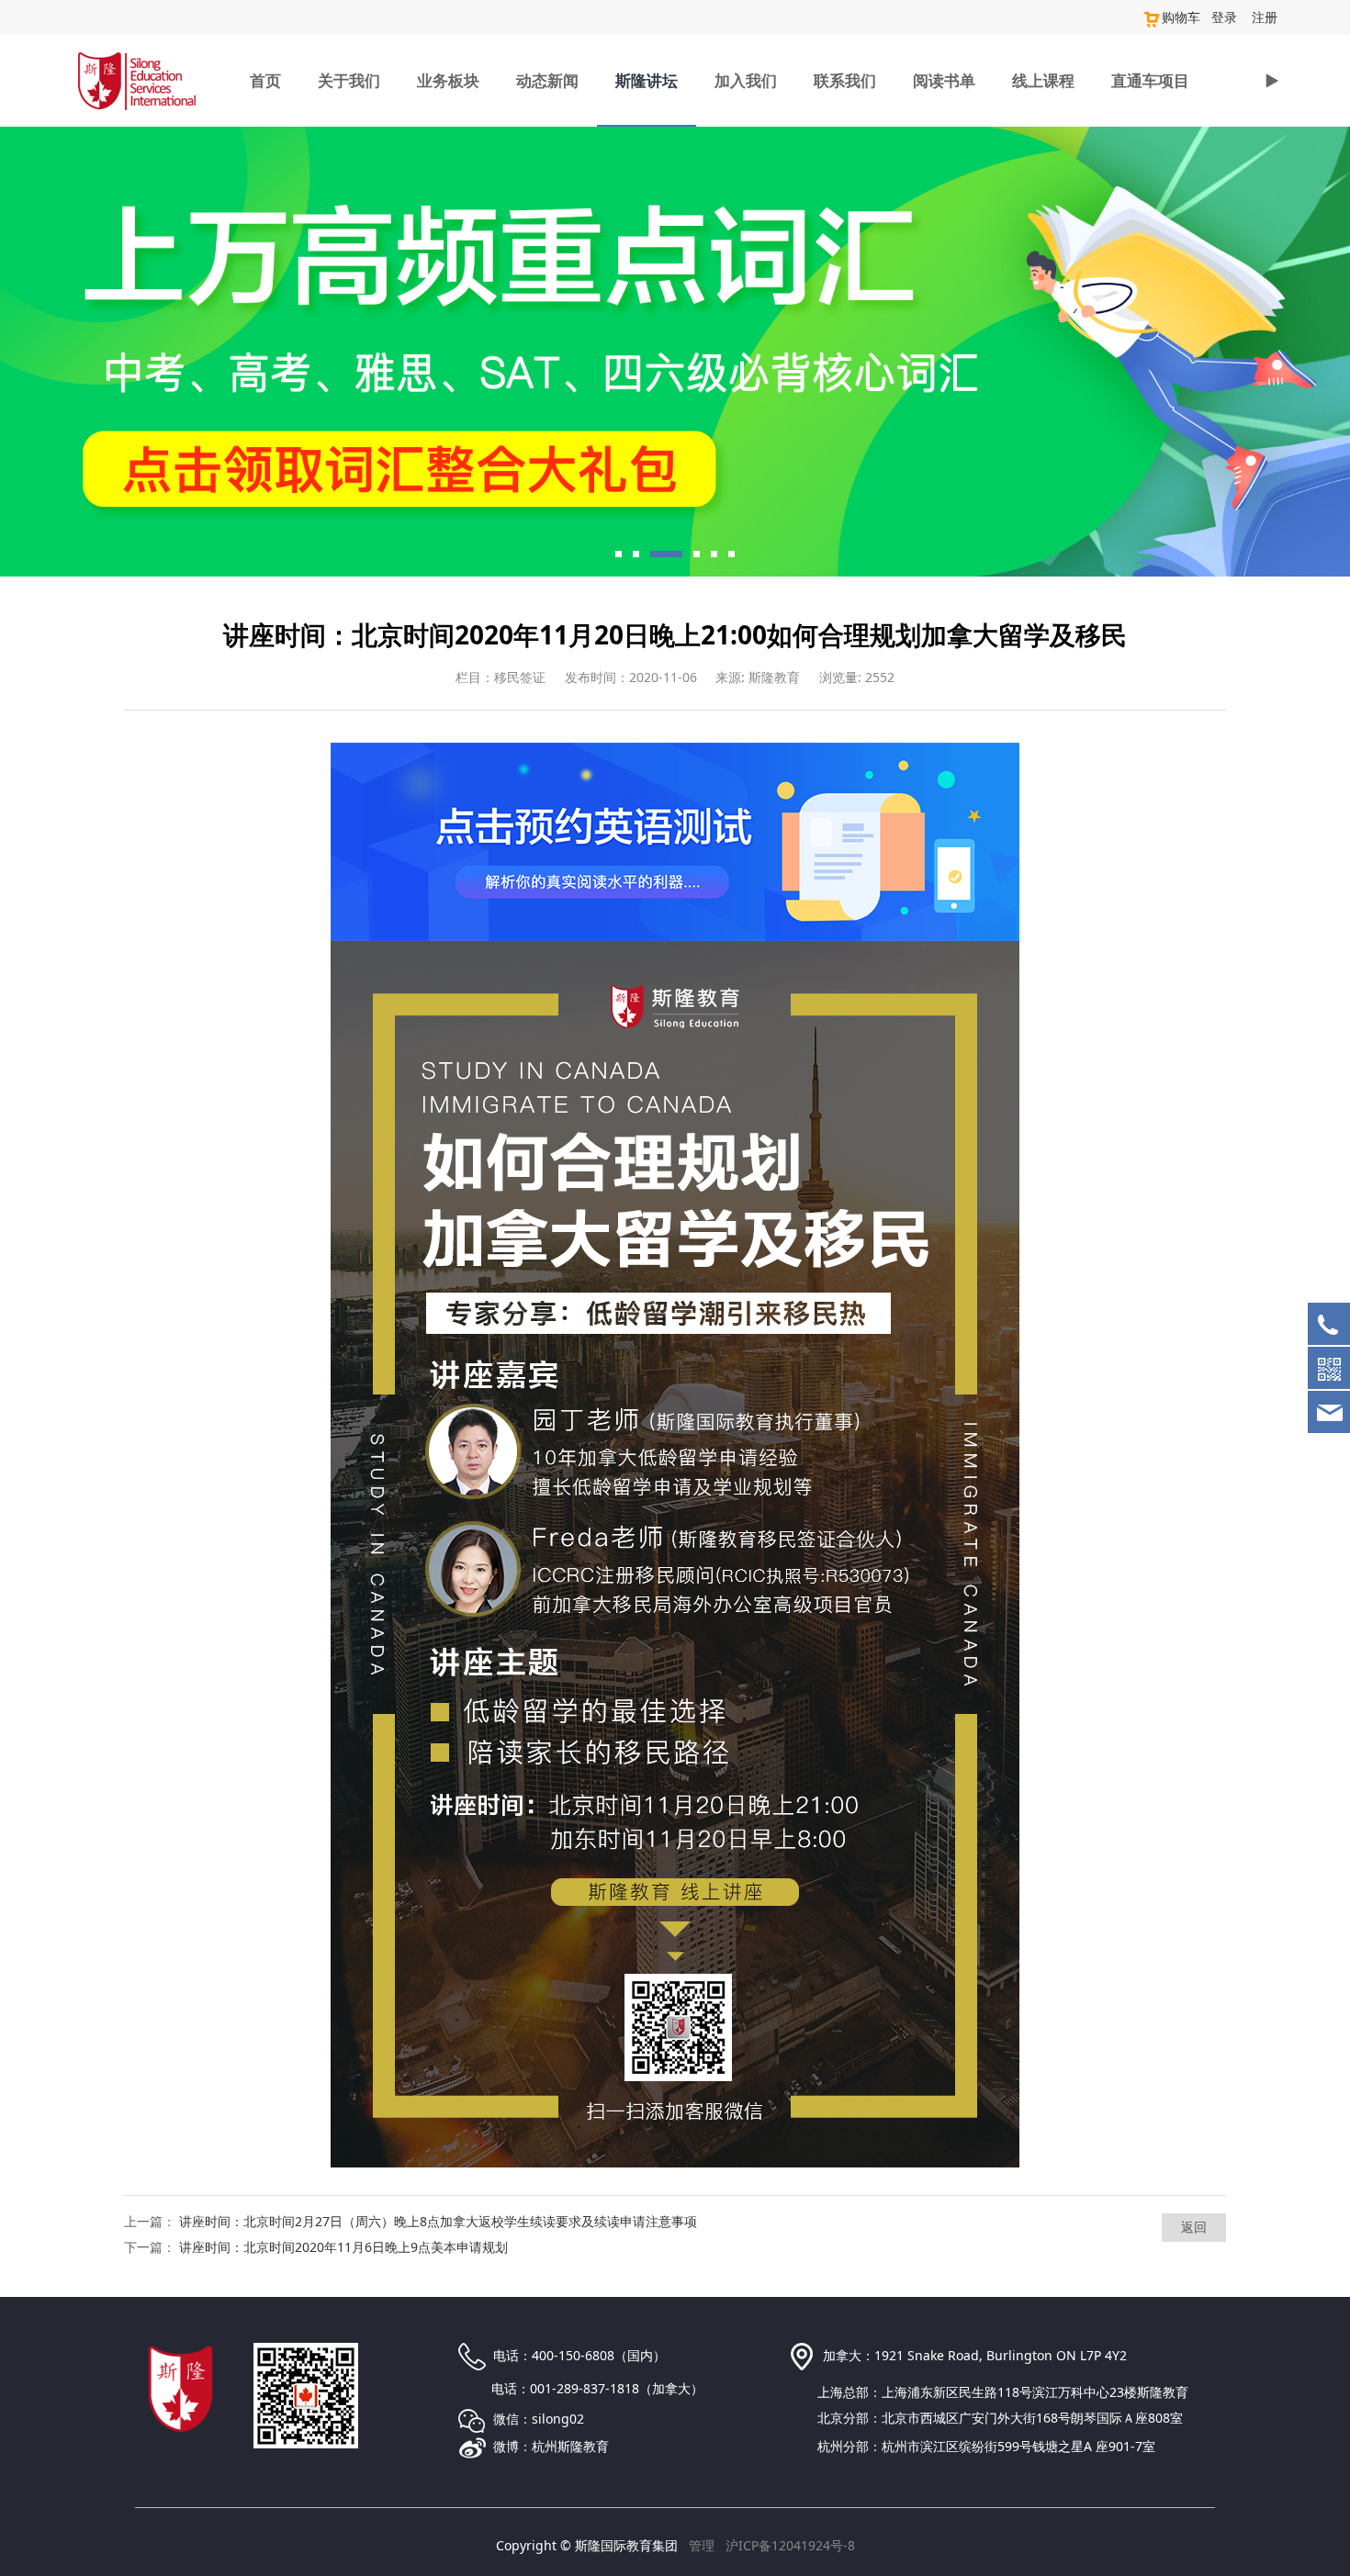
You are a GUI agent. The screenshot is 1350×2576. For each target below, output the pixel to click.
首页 (265, 80)
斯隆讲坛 (647, 80)
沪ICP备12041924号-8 (790, 2545)
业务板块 (448, 80)
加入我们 (746, 80)
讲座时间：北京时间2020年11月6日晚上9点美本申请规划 (343, 2247)
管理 (702, 2545)
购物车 (1181, 17)
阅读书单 (944, 80)
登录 (1224, 17)
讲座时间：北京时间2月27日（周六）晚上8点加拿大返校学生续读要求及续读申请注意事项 (438, 2221)
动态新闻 (547, 80)
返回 (1194, 2227)
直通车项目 (1150, 80)
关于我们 (349, 80)
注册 (1265, 17)
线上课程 (1043, 80)
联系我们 (845, 80)
